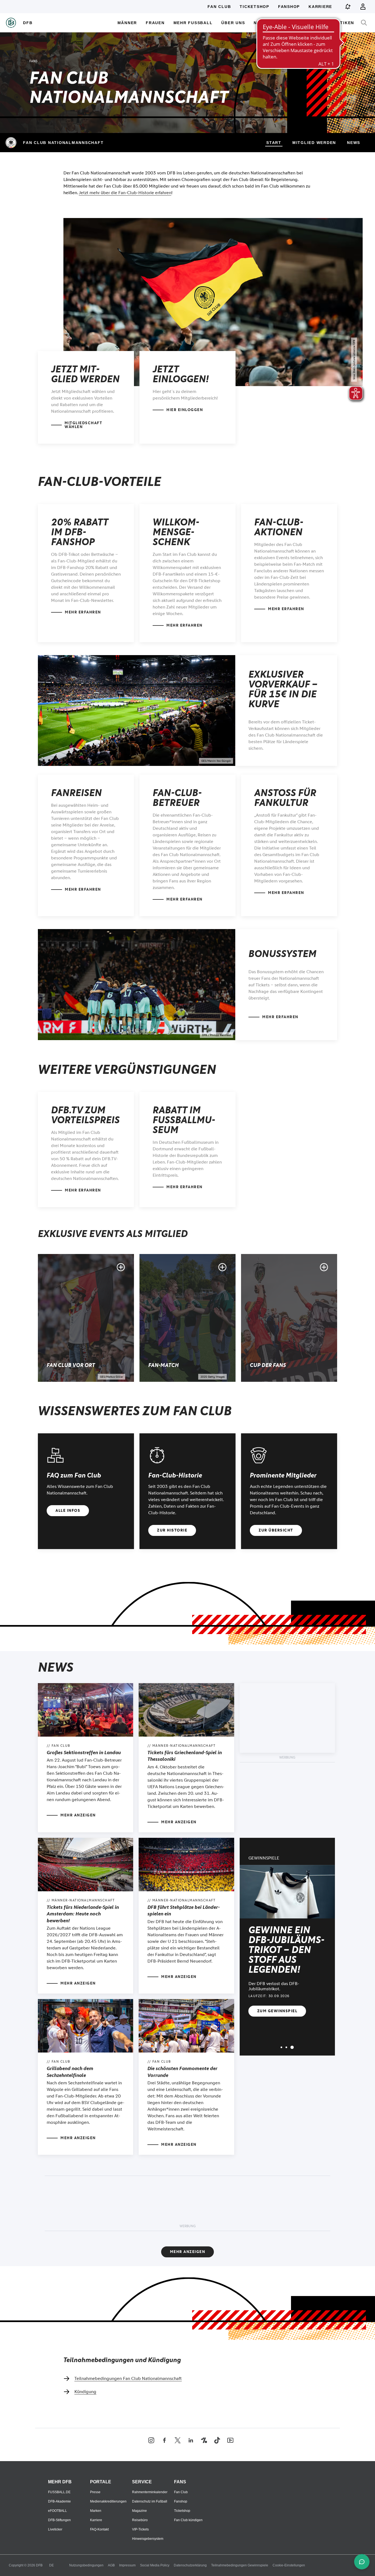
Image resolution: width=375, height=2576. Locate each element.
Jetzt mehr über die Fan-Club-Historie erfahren (125, 193)
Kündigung (85, 2392)
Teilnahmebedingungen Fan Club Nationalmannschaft (128, 2378)
